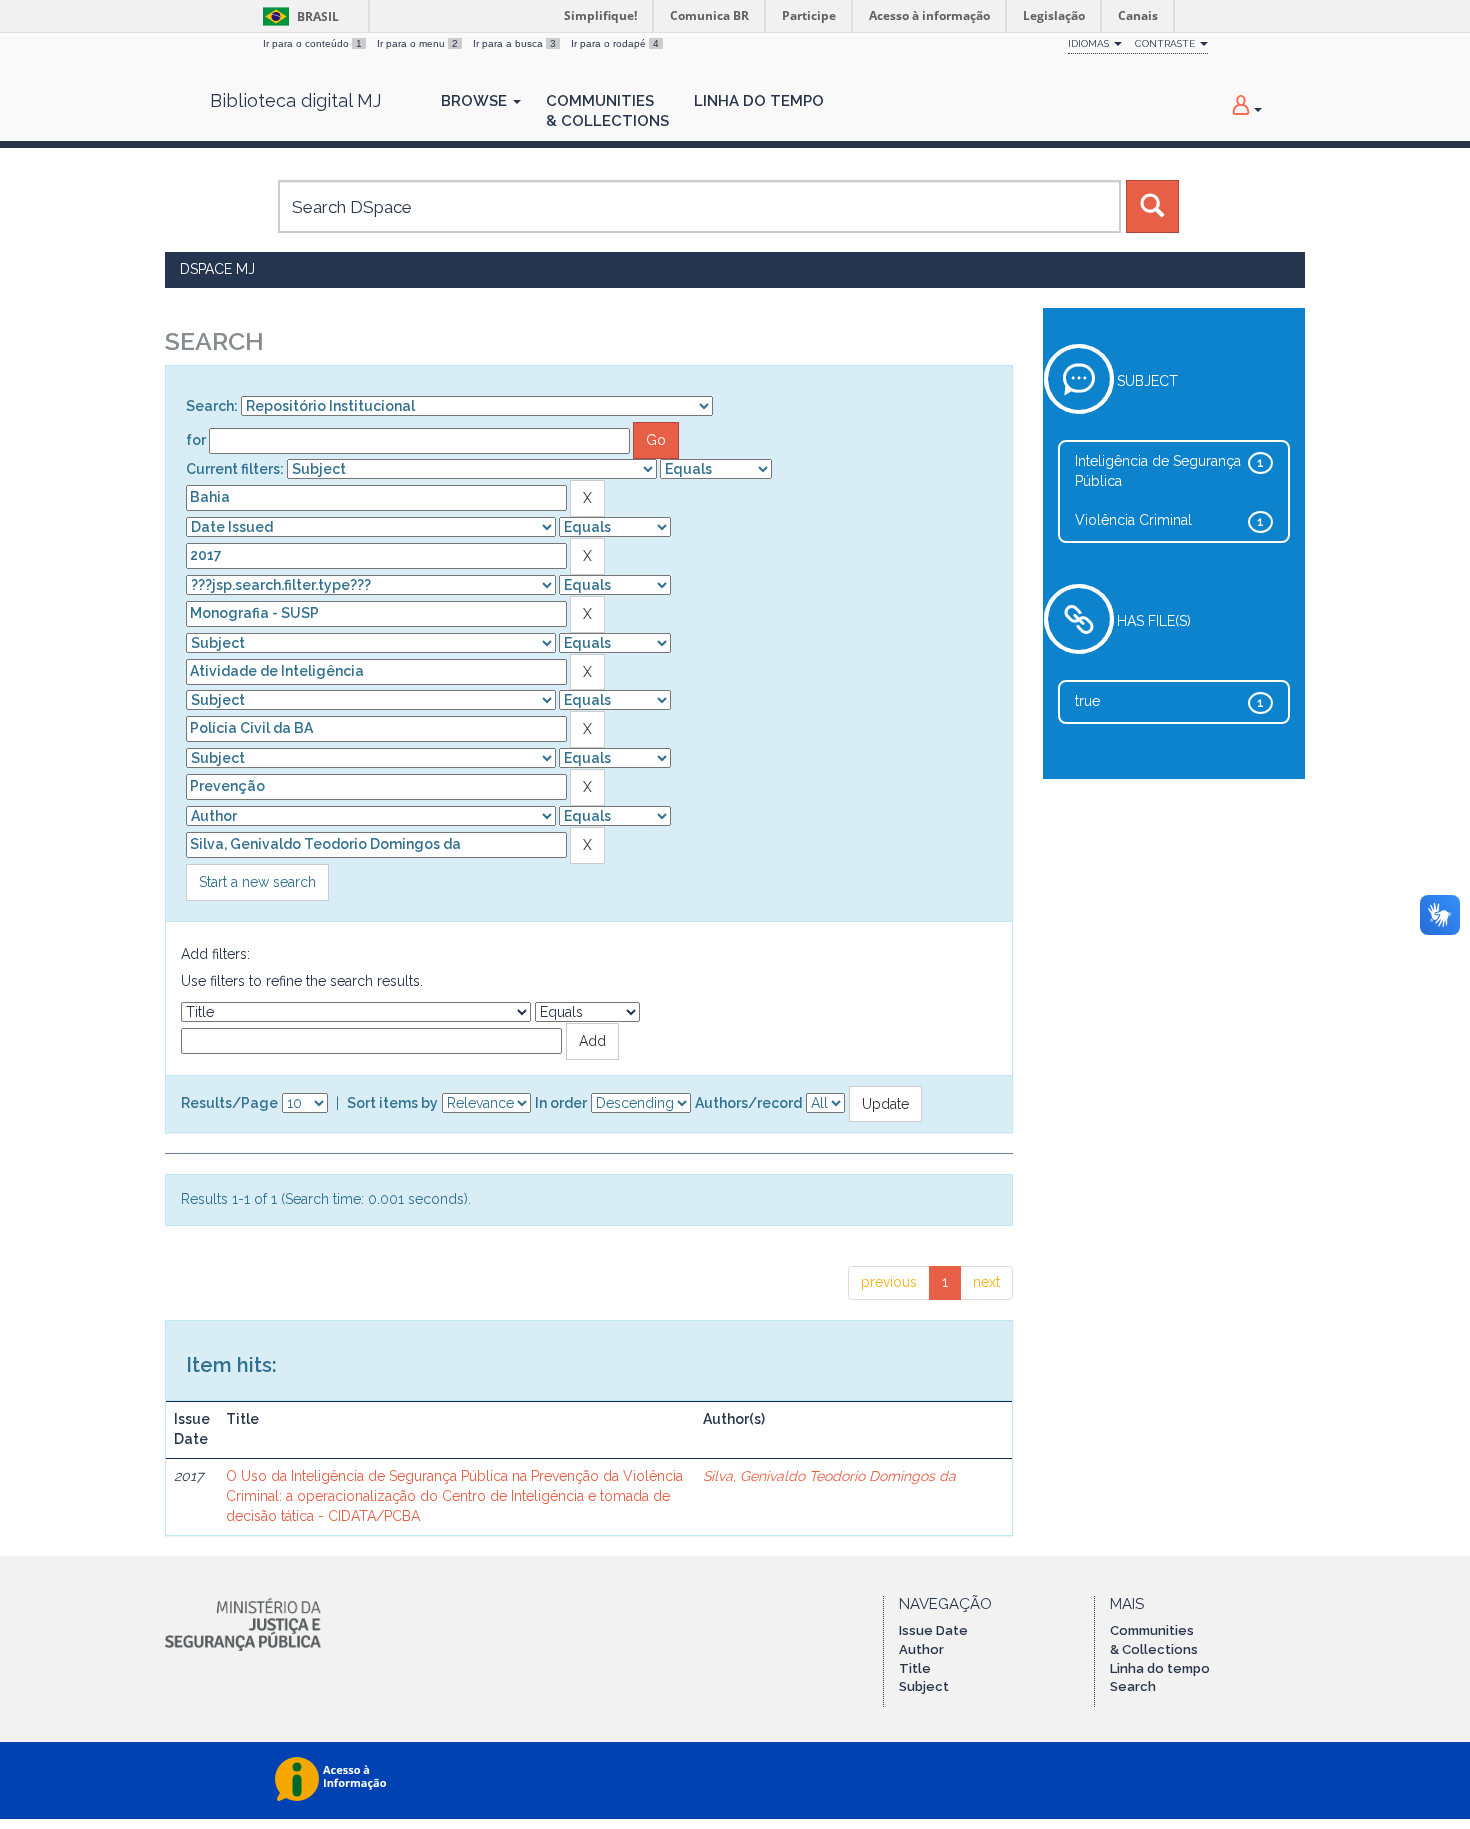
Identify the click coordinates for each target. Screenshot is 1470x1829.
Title (915, 1668)
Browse (476, 101)
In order (561, 1103)
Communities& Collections (607, 111)
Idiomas (1090, 43)
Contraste (1166, 43)
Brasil (297, 16)
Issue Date (933, 1630)
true (1087, 701)
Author (921, 1649)
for (196, 440)
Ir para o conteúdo (312, 43)
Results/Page (229, 1103)
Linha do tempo (1160, 1668)
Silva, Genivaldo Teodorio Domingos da (829, 1476)
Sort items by (392, 1103)
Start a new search (257, 882)
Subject (924, 1686)
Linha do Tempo (759, 101)
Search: (212, 406)
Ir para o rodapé (615, 43)
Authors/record (748, 1103)
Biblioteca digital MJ (295, 101)
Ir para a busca (514, 43)
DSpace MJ (217, 269)
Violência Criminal (1133, 520)
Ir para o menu (417, 43)
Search (1133, 1686)
